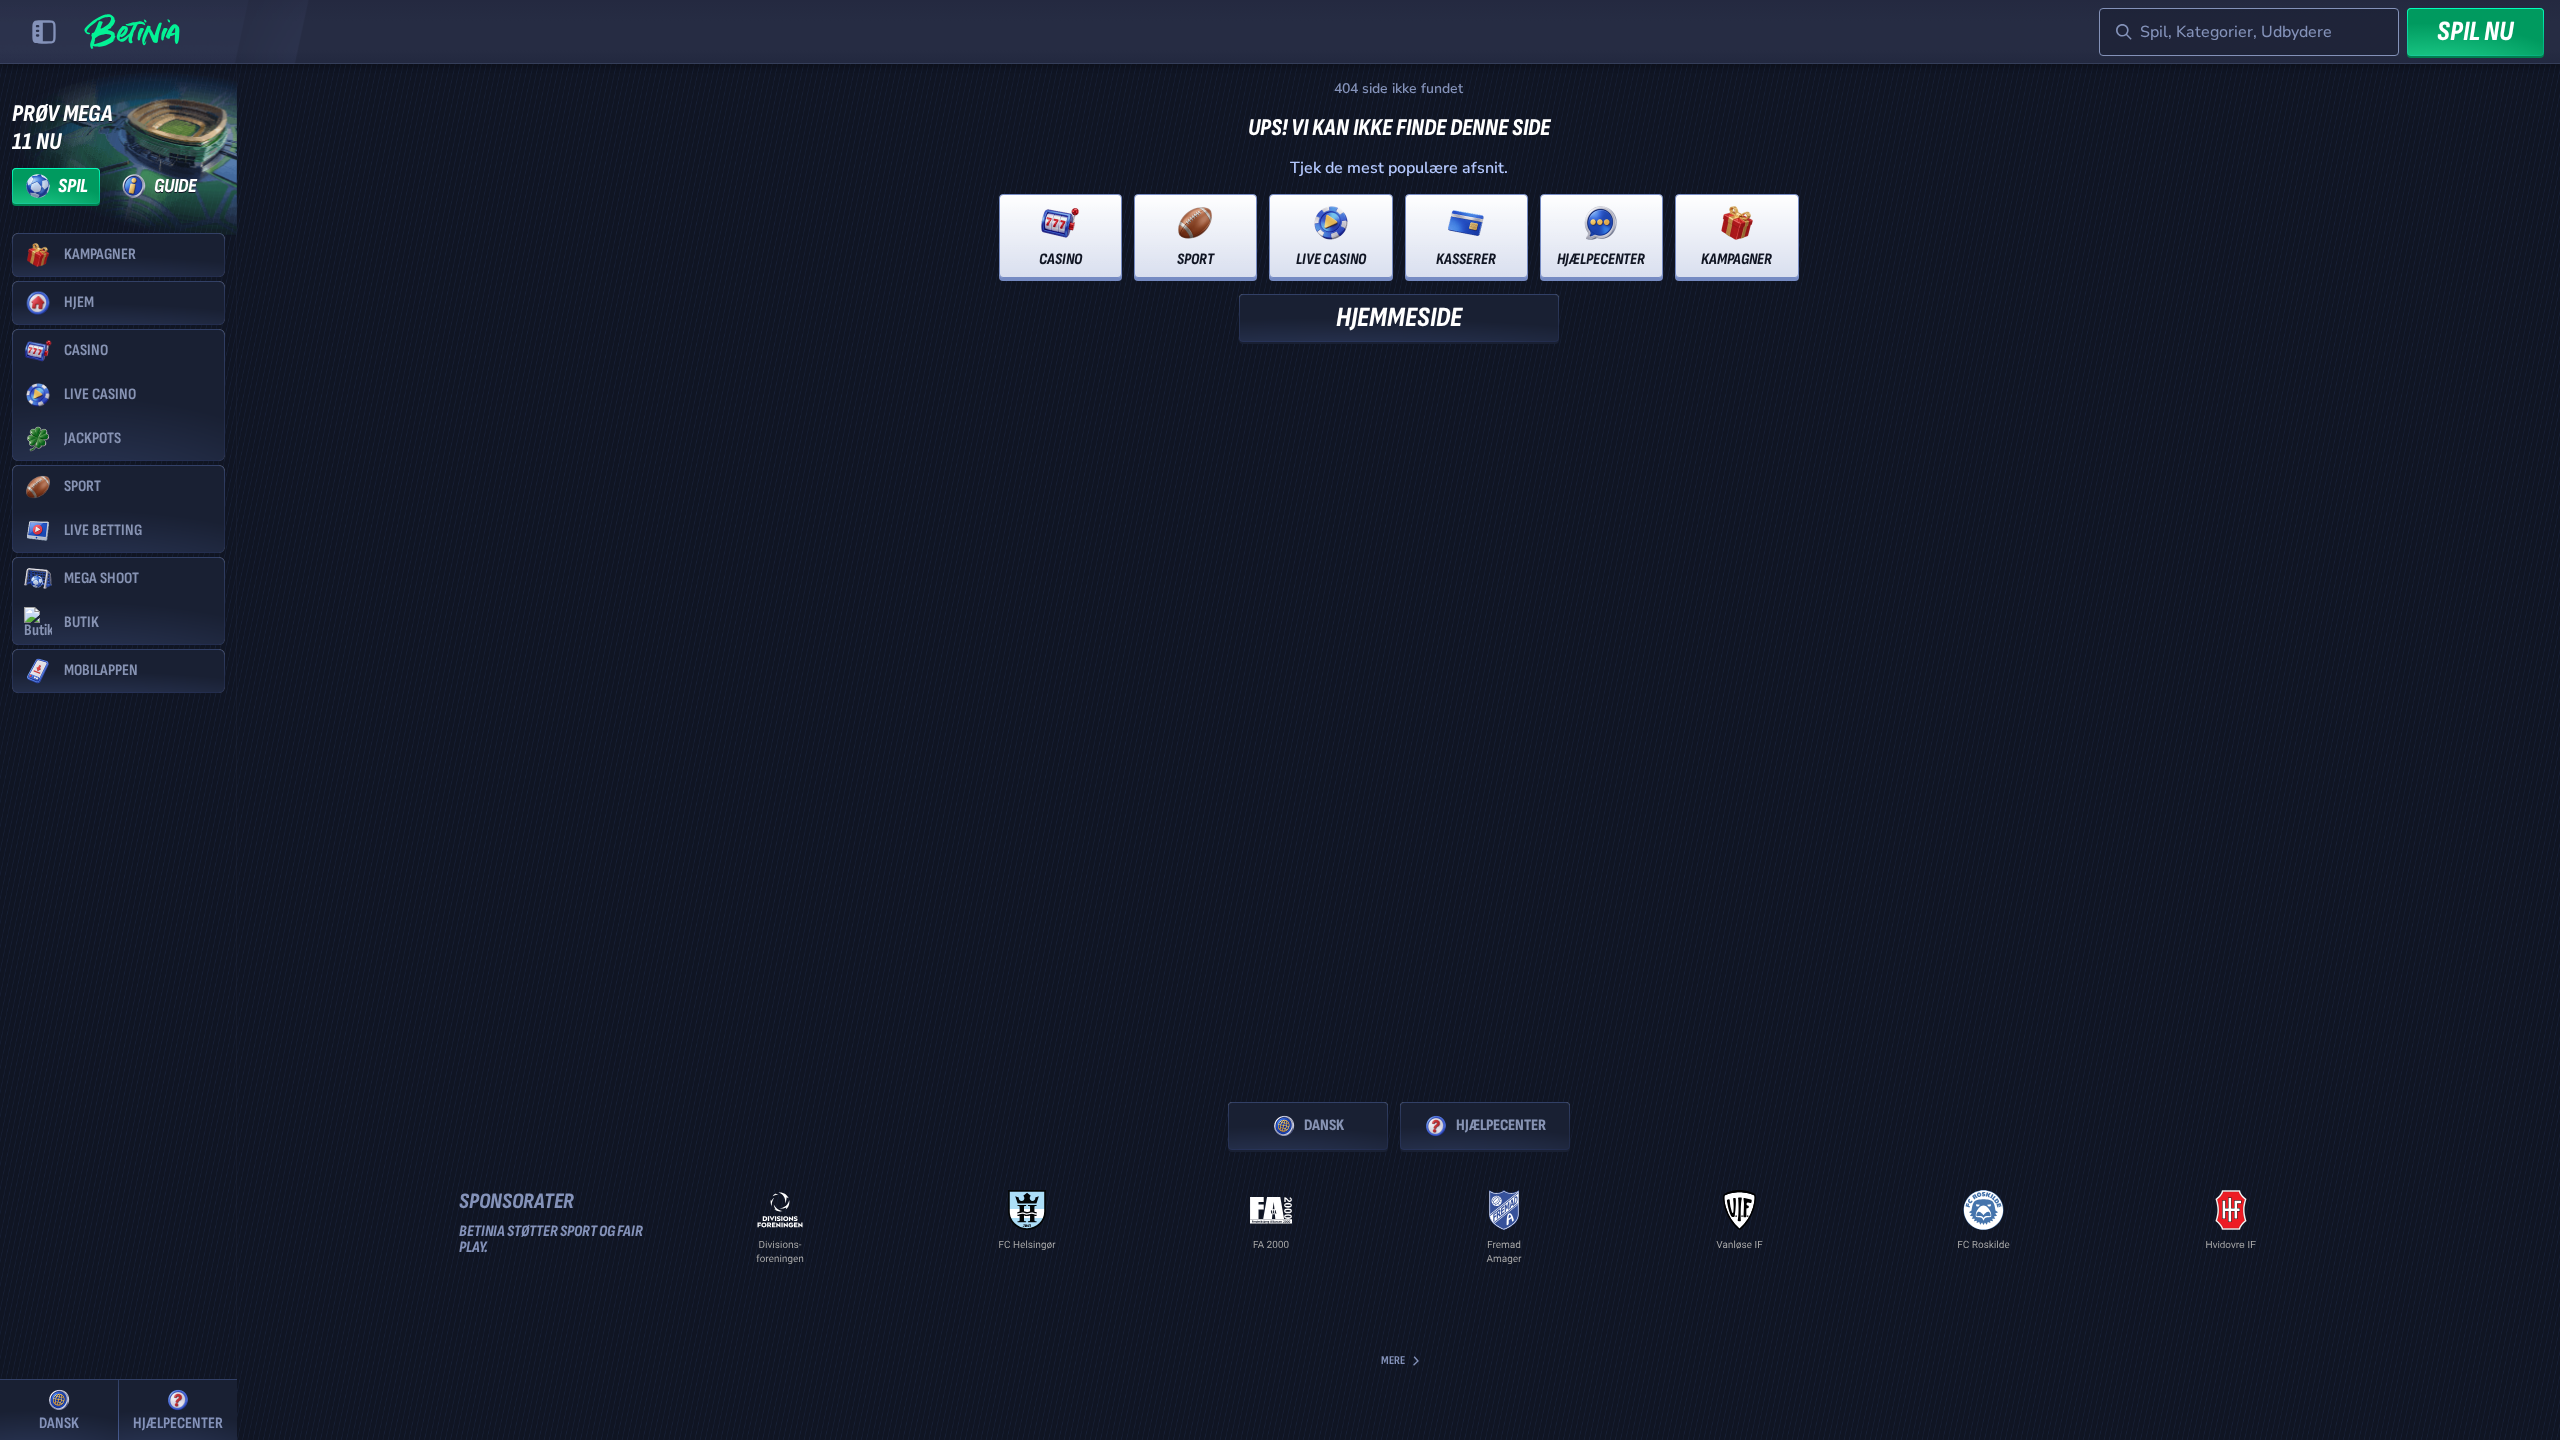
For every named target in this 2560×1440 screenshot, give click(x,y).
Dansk (1324, 1125)
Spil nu (2475, 31)
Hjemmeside (1399, 317)
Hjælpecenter (1501, 1125)
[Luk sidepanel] (44, 32)
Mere (1393, 1360)
